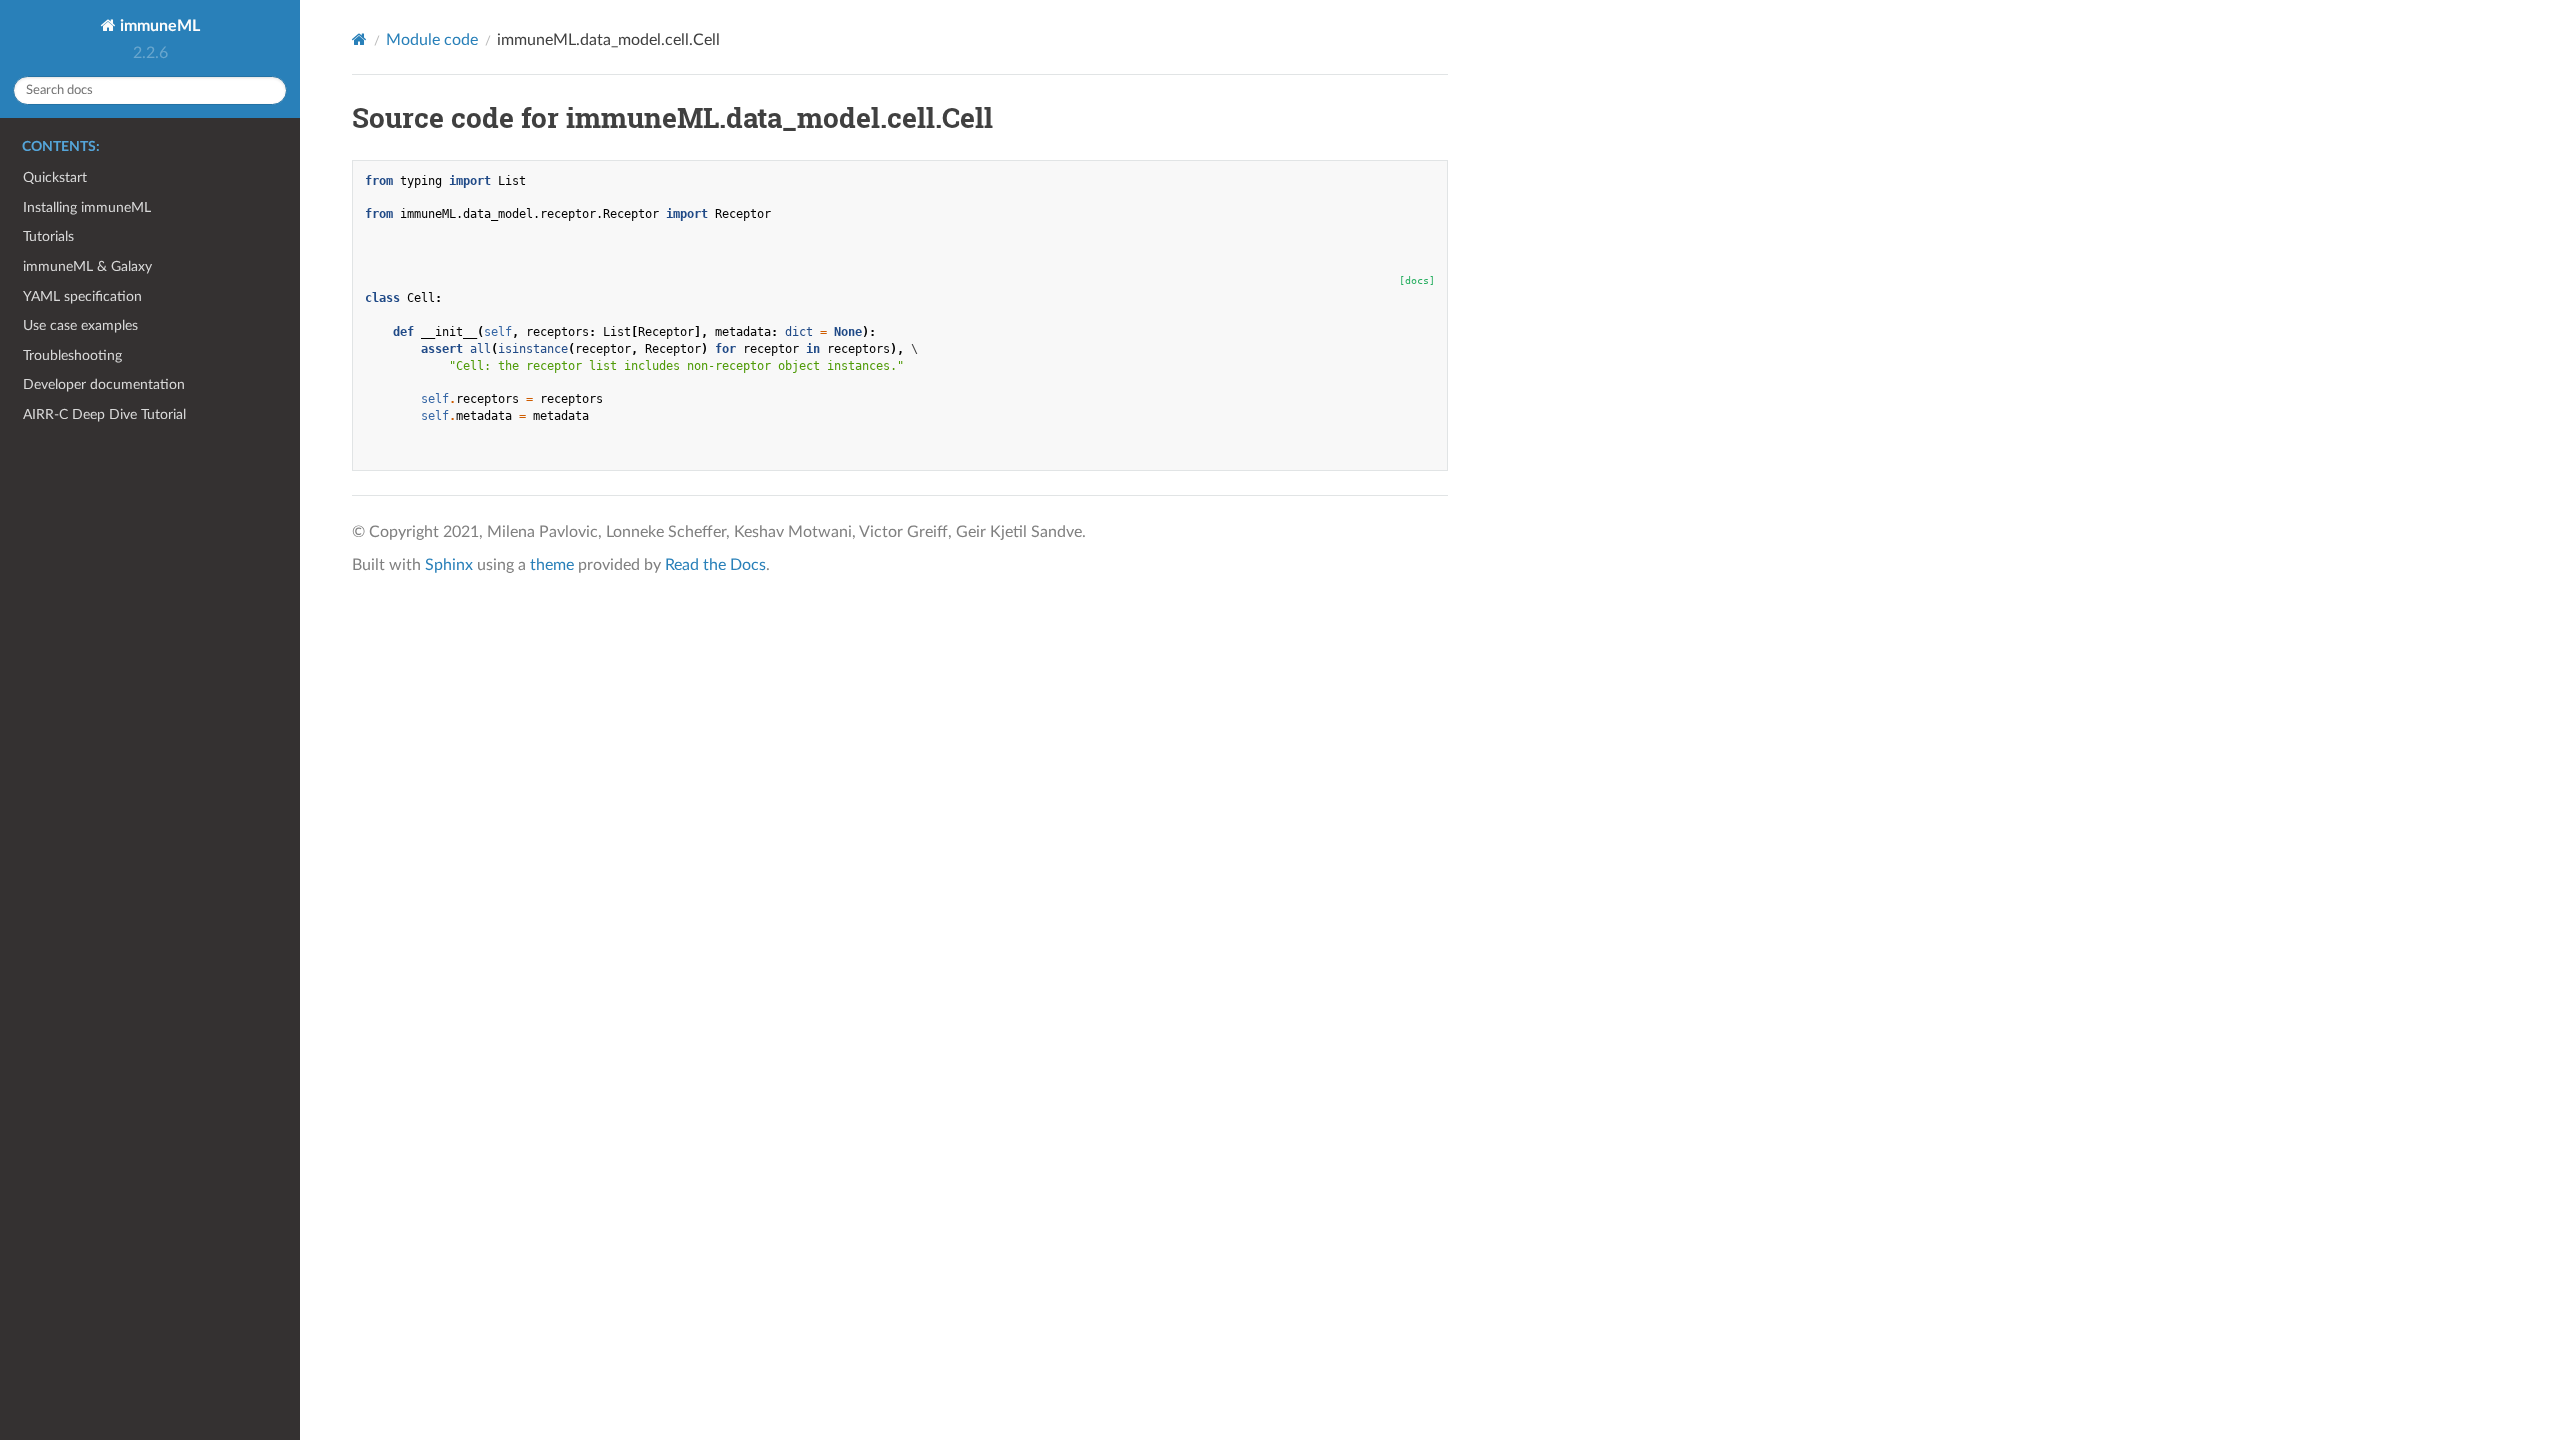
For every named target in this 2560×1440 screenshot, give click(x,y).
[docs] (1417, 280)
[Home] (359, 39)
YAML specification (82, 296)
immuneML (158, 26)
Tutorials (48, 236)
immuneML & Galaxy (87, 266)
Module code (432, 40)
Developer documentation (104, 384)
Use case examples (80, 325)
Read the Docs (715, 565)
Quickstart (55, 177)
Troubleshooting (72, 355)
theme (552, 565)
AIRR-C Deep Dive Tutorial (104, 414)
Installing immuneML (87, 207)
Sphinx (449, 565)
